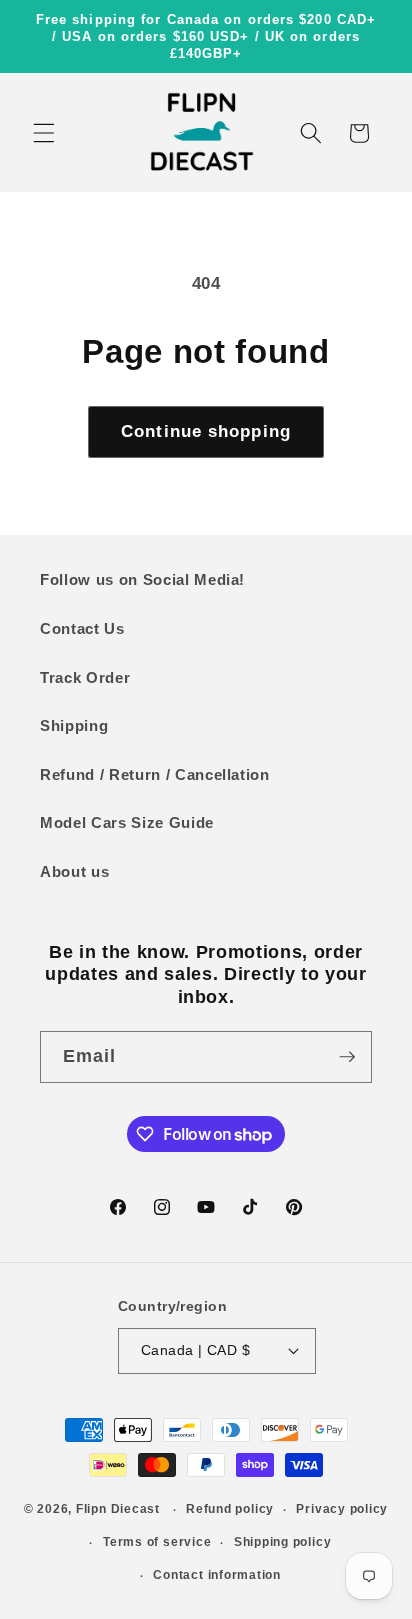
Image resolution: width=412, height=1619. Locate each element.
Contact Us (82, 628)
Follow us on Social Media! (142, 579)
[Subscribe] (347, 1057)
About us (74, 871)
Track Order (85, 677)
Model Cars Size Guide (127, 822)
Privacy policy (342, 1509)
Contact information (217, 1575)
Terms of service (157, 1542)
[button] (44, 133)
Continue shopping (206, 431)
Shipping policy (283, 1542)
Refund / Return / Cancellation (155, 774)
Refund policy (230, 1509)
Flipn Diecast (118, 1510)
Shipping (74, 725)
